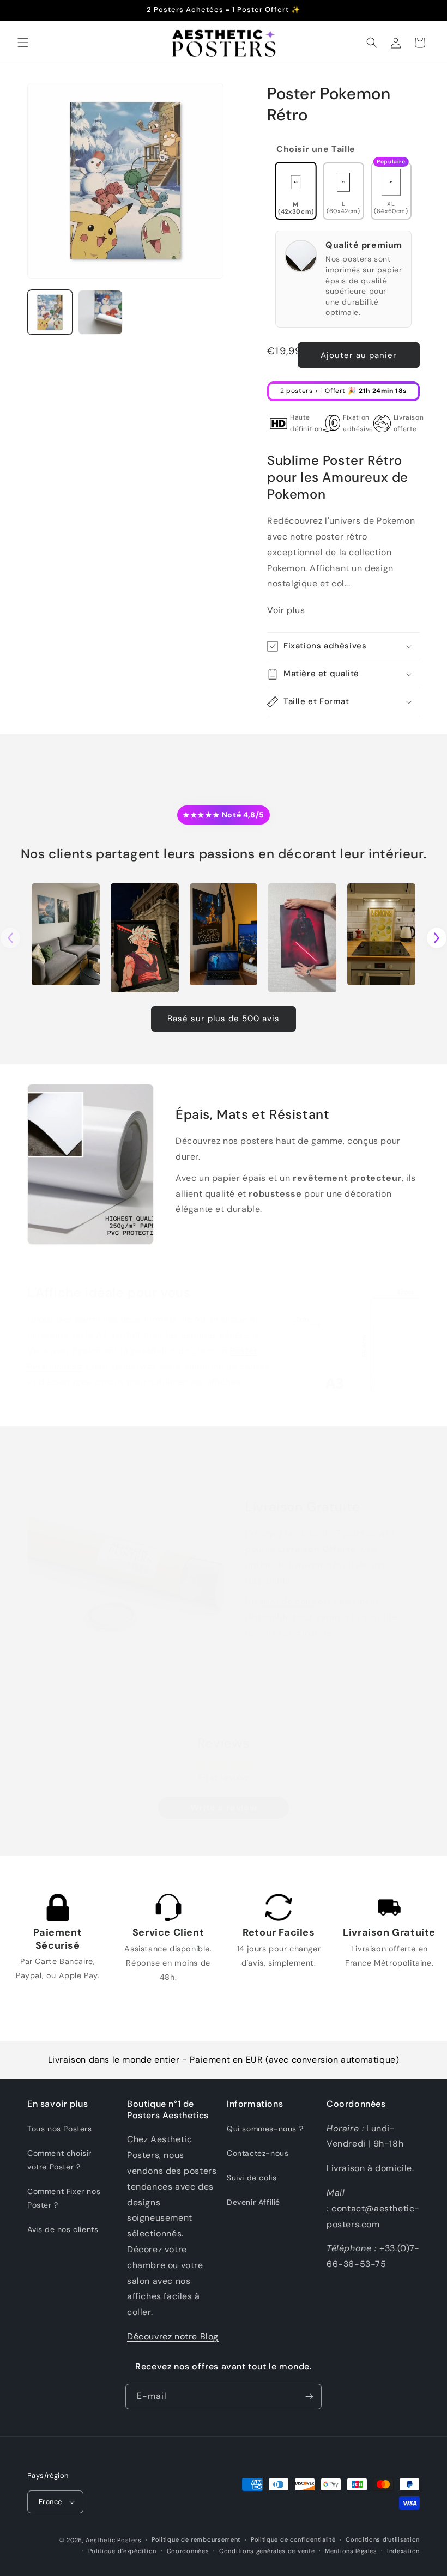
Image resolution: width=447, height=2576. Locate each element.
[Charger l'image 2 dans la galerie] (101, 313)
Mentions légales (351, 2551)
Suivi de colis (252, 2178)
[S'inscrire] (309, 2396)
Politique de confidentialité (293, 2539)
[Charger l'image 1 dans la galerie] (50, 313)
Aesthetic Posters (113, 2540)
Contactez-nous (258, 2153)
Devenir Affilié (253, 2202)
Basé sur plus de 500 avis (224, 1019)
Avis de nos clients (63, 2229)
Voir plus (286, 610)
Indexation (403, 2551)
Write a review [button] (224, 1807)
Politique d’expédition (122, 2551)
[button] (23, 43)
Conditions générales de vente (267, 2551)
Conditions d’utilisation (383, 2539)
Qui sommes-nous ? (265, 2129)
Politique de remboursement (196, 2539)
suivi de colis (287, 1602)
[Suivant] (437, 938)
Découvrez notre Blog (173, 2336)
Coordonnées (188, 2551)
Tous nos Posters (60, 2129)
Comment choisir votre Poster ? (59, 2160)
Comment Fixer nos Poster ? (64, 2198)
